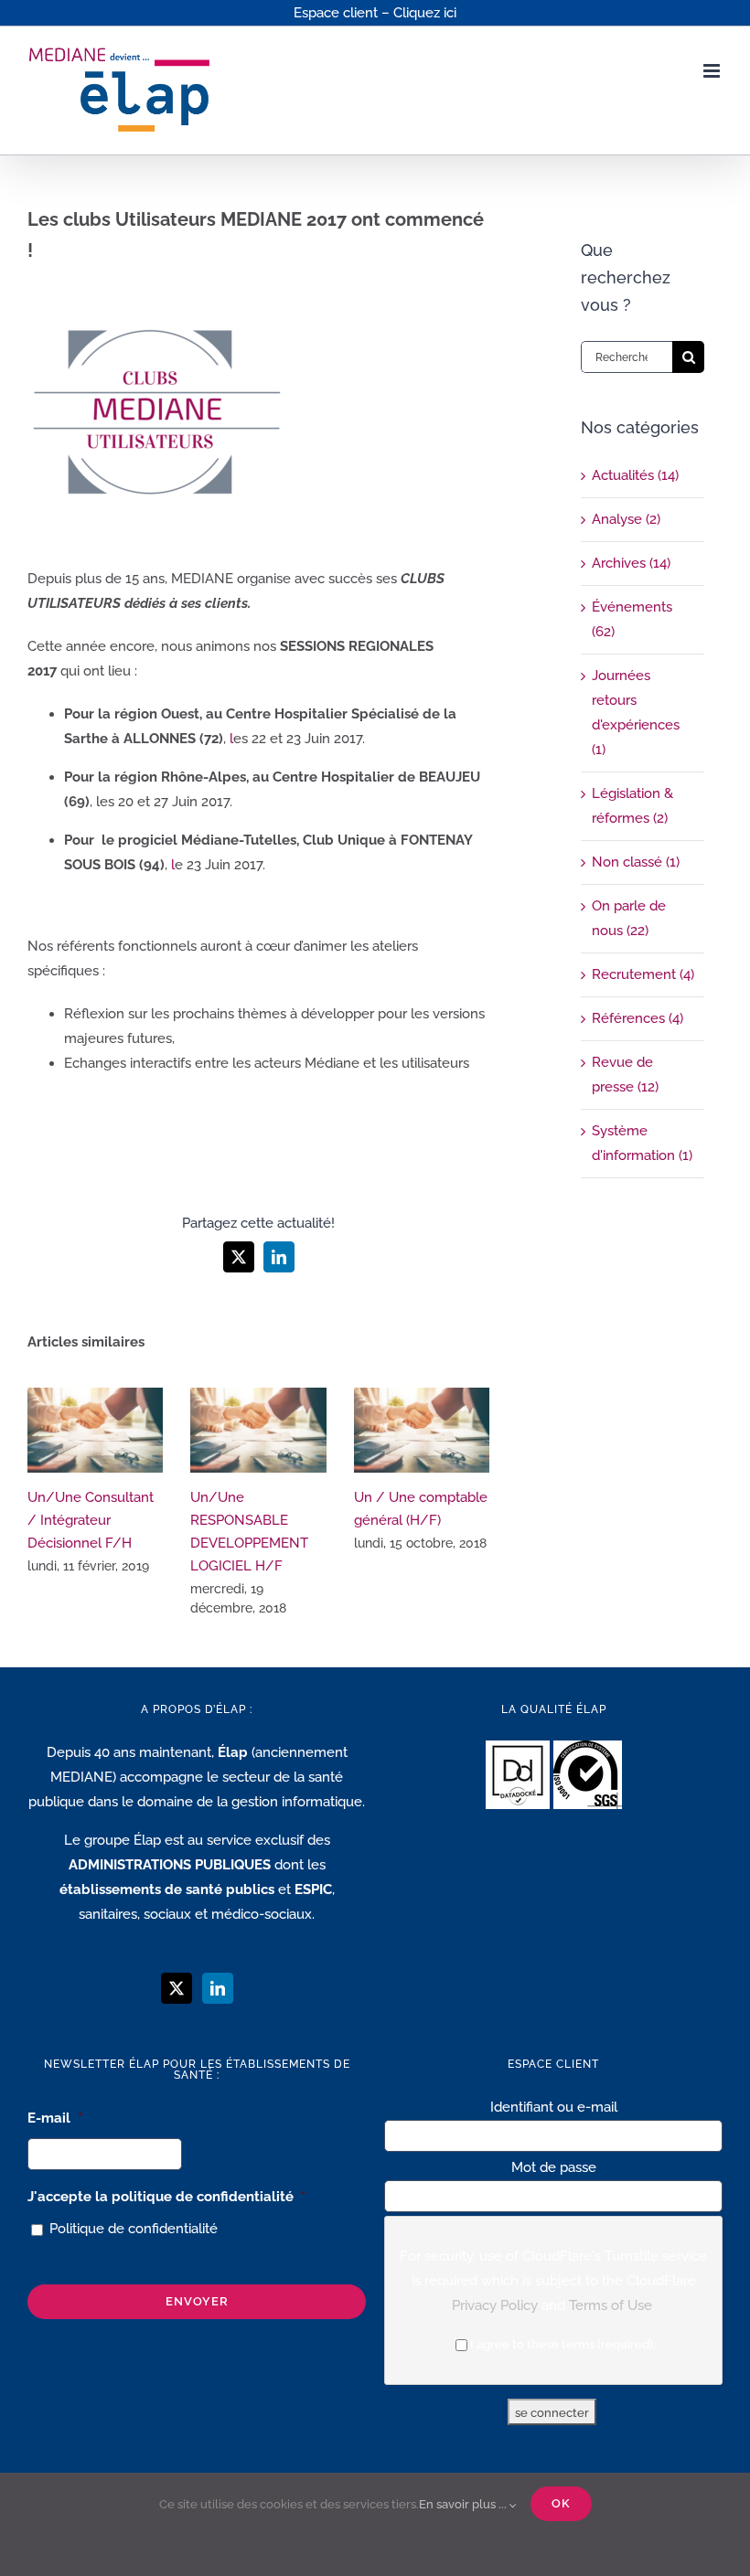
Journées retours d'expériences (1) (636, 713)
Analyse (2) (626, 519)
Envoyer (197, 2301)
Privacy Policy (495, 2305)
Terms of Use (611, 2305)
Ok (561, 2503)
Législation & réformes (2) (632, 806)
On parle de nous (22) (629, 918)
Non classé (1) (636, 862)
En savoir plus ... (464, 2504)
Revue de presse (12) (625, 1075)
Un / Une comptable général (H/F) (421, 1430)
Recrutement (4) (643, 974)
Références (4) (637, 1018)
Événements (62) (632, 619)
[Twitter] (177, 1988)
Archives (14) (631, 563)
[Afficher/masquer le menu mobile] (713, 71)
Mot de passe (554, 2167)
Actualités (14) (635, 475)
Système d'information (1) (642, 1143)
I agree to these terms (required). (563, 2344)
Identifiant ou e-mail (554, 2107)
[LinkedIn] (218, 1988)
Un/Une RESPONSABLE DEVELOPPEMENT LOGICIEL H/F (258, 1430)
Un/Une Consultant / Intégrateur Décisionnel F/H (96, 1430)
